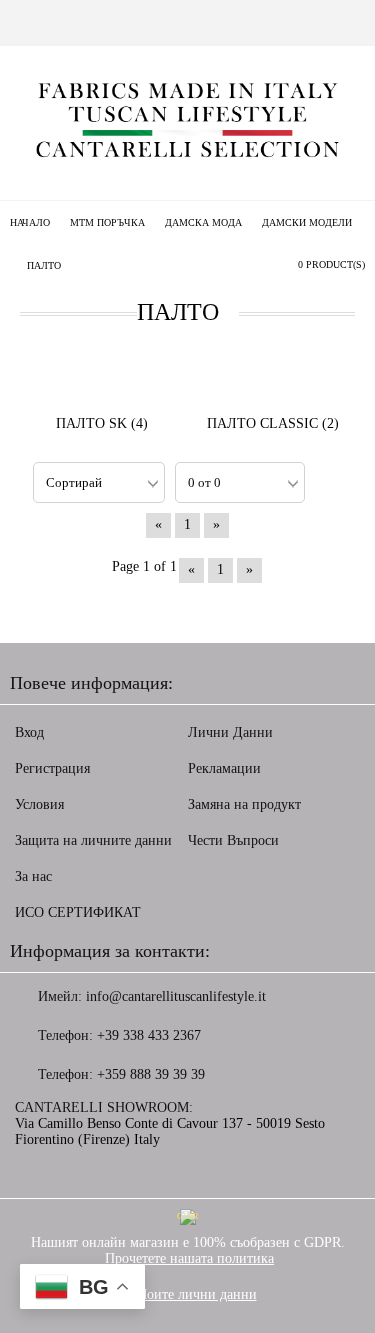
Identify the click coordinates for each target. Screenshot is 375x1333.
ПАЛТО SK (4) (102, 423)
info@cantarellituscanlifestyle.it (176, 996)
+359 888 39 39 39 (151, 1074)
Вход (29, 732)
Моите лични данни (196, 1294)
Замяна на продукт (244, 804)
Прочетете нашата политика (189, 1258)
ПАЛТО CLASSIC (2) (273, 423)
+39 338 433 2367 (149, 1035)
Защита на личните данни (93, 840)
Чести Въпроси (233, 840)
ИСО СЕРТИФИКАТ (78, 912)
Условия (39, 804)
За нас (33, 876)
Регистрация (52, 768)
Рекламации (224, 768)
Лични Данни (230, 732)
